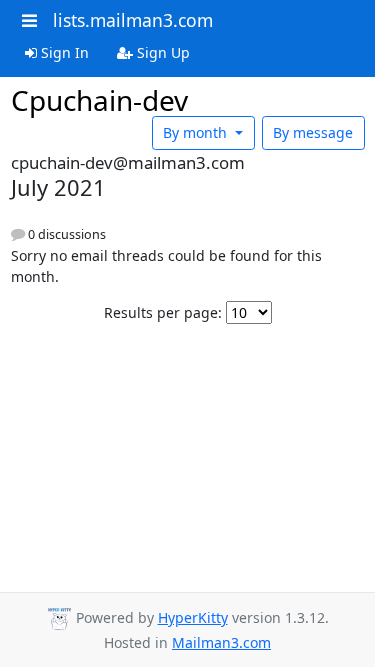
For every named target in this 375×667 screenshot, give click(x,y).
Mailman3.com (221, 642)
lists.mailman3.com (133, 20)
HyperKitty (193, 617)
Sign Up (161, 52)
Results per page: (163, 312)
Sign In (63, 52)
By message (313, 132)
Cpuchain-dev (99, 100)
